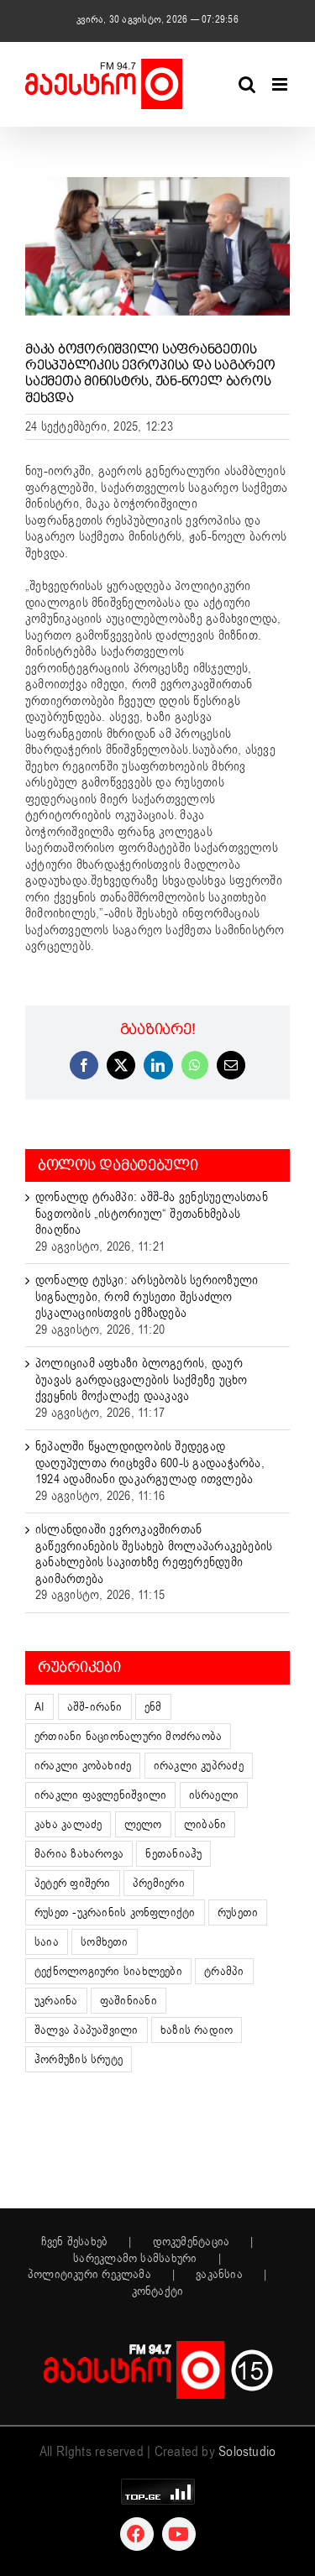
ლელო (143, 1824)
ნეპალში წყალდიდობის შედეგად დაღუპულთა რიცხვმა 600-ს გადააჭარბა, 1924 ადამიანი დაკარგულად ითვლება (150, 1463)
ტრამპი (224, 1971)
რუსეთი (238, 1912)
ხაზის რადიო (197, 2030)
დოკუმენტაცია (192, 2242)
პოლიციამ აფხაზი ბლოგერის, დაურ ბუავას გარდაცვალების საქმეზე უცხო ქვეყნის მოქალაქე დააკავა (141, 1379)
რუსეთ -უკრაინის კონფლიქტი (115, 1912)
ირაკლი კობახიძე (83, 1766)
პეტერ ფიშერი (73, 1883)
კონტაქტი (158, 2291)
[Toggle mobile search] (247, 84)
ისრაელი (214, 1795)
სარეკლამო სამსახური (135, 2259)
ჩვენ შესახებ (75, 2242)
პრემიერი (159, 1883)
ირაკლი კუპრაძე (199, 1766)
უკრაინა (56, 2001)
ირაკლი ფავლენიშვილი (100, 1795)
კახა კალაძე (68, 1824)
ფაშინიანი (129, 2001)
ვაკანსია (219, 2275)
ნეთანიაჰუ (173, 1854)
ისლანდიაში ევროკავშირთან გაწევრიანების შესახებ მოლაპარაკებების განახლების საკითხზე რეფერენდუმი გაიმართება (154, 1554)
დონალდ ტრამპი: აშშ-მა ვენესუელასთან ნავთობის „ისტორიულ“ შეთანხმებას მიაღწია (152, 1213)
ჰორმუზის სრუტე (79, 2059)
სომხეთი (105, 1942)
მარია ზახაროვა (79, 1854)
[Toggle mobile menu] (281, 84)
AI (39, 1707)
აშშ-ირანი (95, 1707)
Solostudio (247, 2452)
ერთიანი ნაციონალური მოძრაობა (128, 1736)
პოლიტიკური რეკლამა (89, 2275)
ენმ (153, 1707)
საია (47, 1942)
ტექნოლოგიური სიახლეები (108, 1971)
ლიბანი (205, 1824)
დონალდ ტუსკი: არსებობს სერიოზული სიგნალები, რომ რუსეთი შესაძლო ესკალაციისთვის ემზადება (147, 1296)
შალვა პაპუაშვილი (87, 2030)
